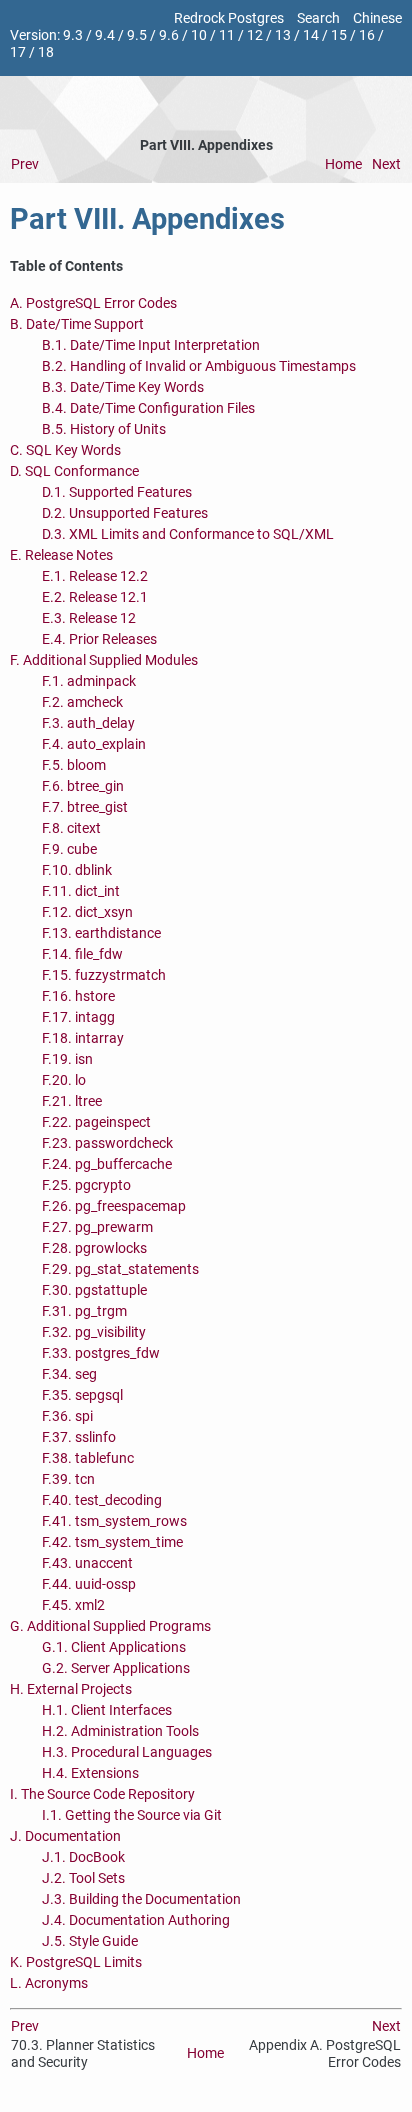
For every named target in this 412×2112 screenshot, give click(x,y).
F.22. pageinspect (96, 1122)
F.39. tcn (68, 1479)
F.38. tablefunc (88, 1458)
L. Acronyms (49, 1983)
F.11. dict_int (81, 891)
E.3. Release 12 (89, 618)
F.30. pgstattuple (94, 1290)
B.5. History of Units (104, 429)
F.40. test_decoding (102, 1500)
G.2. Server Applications (116, 1668)
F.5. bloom (74, 765)
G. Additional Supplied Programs (110, 1626)
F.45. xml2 (73, 1605)
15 (339, 35)
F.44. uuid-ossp (89, 1584)
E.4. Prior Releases (99, 639)
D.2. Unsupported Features (125, 513)
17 (18, 52)
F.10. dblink (77, 870)
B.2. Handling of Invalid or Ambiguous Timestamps (199, 366)
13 (283, 35)
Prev (25, 164)
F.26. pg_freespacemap (114, 1206)
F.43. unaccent (87, 1563)
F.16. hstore (78, 996)
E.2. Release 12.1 (95, 597)
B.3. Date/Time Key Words (123, 387)
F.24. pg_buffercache (107, 1164)
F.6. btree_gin (83, 786)
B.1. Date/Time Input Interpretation (151, 345)
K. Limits (76, 1962)
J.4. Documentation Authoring (136, 1920)
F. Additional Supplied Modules (104, 660)
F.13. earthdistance (101, 933)
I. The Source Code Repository (102, 1794)
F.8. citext (71, 828)
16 (367, 35)
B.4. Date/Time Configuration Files (148, 408)
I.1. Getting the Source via (132, 1815)
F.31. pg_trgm (84, 1311)
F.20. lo (64, 1080)
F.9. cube (69, 849)
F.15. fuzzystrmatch (104, 975)
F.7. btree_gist (85, 807)
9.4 (105, 35)
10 (199, 35)
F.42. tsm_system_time (112, 1542)
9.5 (137, 35)
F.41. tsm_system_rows (114, 1521)
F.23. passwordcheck (107, 1143)
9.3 (73, 35)
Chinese (377, 18)
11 (227, 35)
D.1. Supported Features (117, 492)
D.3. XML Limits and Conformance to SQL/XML (188, 534)
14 (311, 35)
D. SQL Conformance (74, 471)
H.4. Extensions (90, 1773)
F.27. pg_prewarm (97, 1227)
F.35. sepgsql (82, 1395)
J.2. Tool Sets (83, 1878)
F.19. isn (67, 1059)
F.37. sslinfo (79, 1437)
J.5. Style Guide (90, 1941)
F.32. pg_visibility (94, 1332)
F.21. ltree (72, 1101)
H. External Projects (71, 1689)
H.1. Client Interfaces (107, 1710)
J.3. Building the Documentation (141, 1899)
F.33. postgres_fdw (101, 1353)
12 (255, 35)
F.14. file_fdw (82, 954)
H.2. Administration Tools (120, 1731)
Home (343, 164)
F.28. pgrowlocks (94, 1248)
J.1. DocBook (83, 1857)
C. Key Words (65, 450)
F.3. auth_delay (88, 723)
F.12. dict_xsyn (87, 912)
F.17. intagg (78, 1017)
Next (386, 164)
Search (318, 18)
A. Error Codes (93, 303)
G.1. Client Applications (114, 1647)
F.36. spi (67, 1416)
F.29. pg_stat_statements (120, 1269)
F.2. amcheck (82, 702)
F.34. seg (69, 1374)
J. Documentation (65, 1836)
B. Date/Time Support (77, 324)
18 (46, 52)
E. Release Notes (61, 555)
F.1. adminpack (89, 681)
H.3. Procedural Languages (127, 1752)
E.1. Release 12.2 (95, 576)
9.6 (169, 35)
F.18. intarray (83, 1038)
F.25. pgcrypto (86, 1185)
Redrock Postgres (229, 18)
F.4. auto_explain (94, 744)
